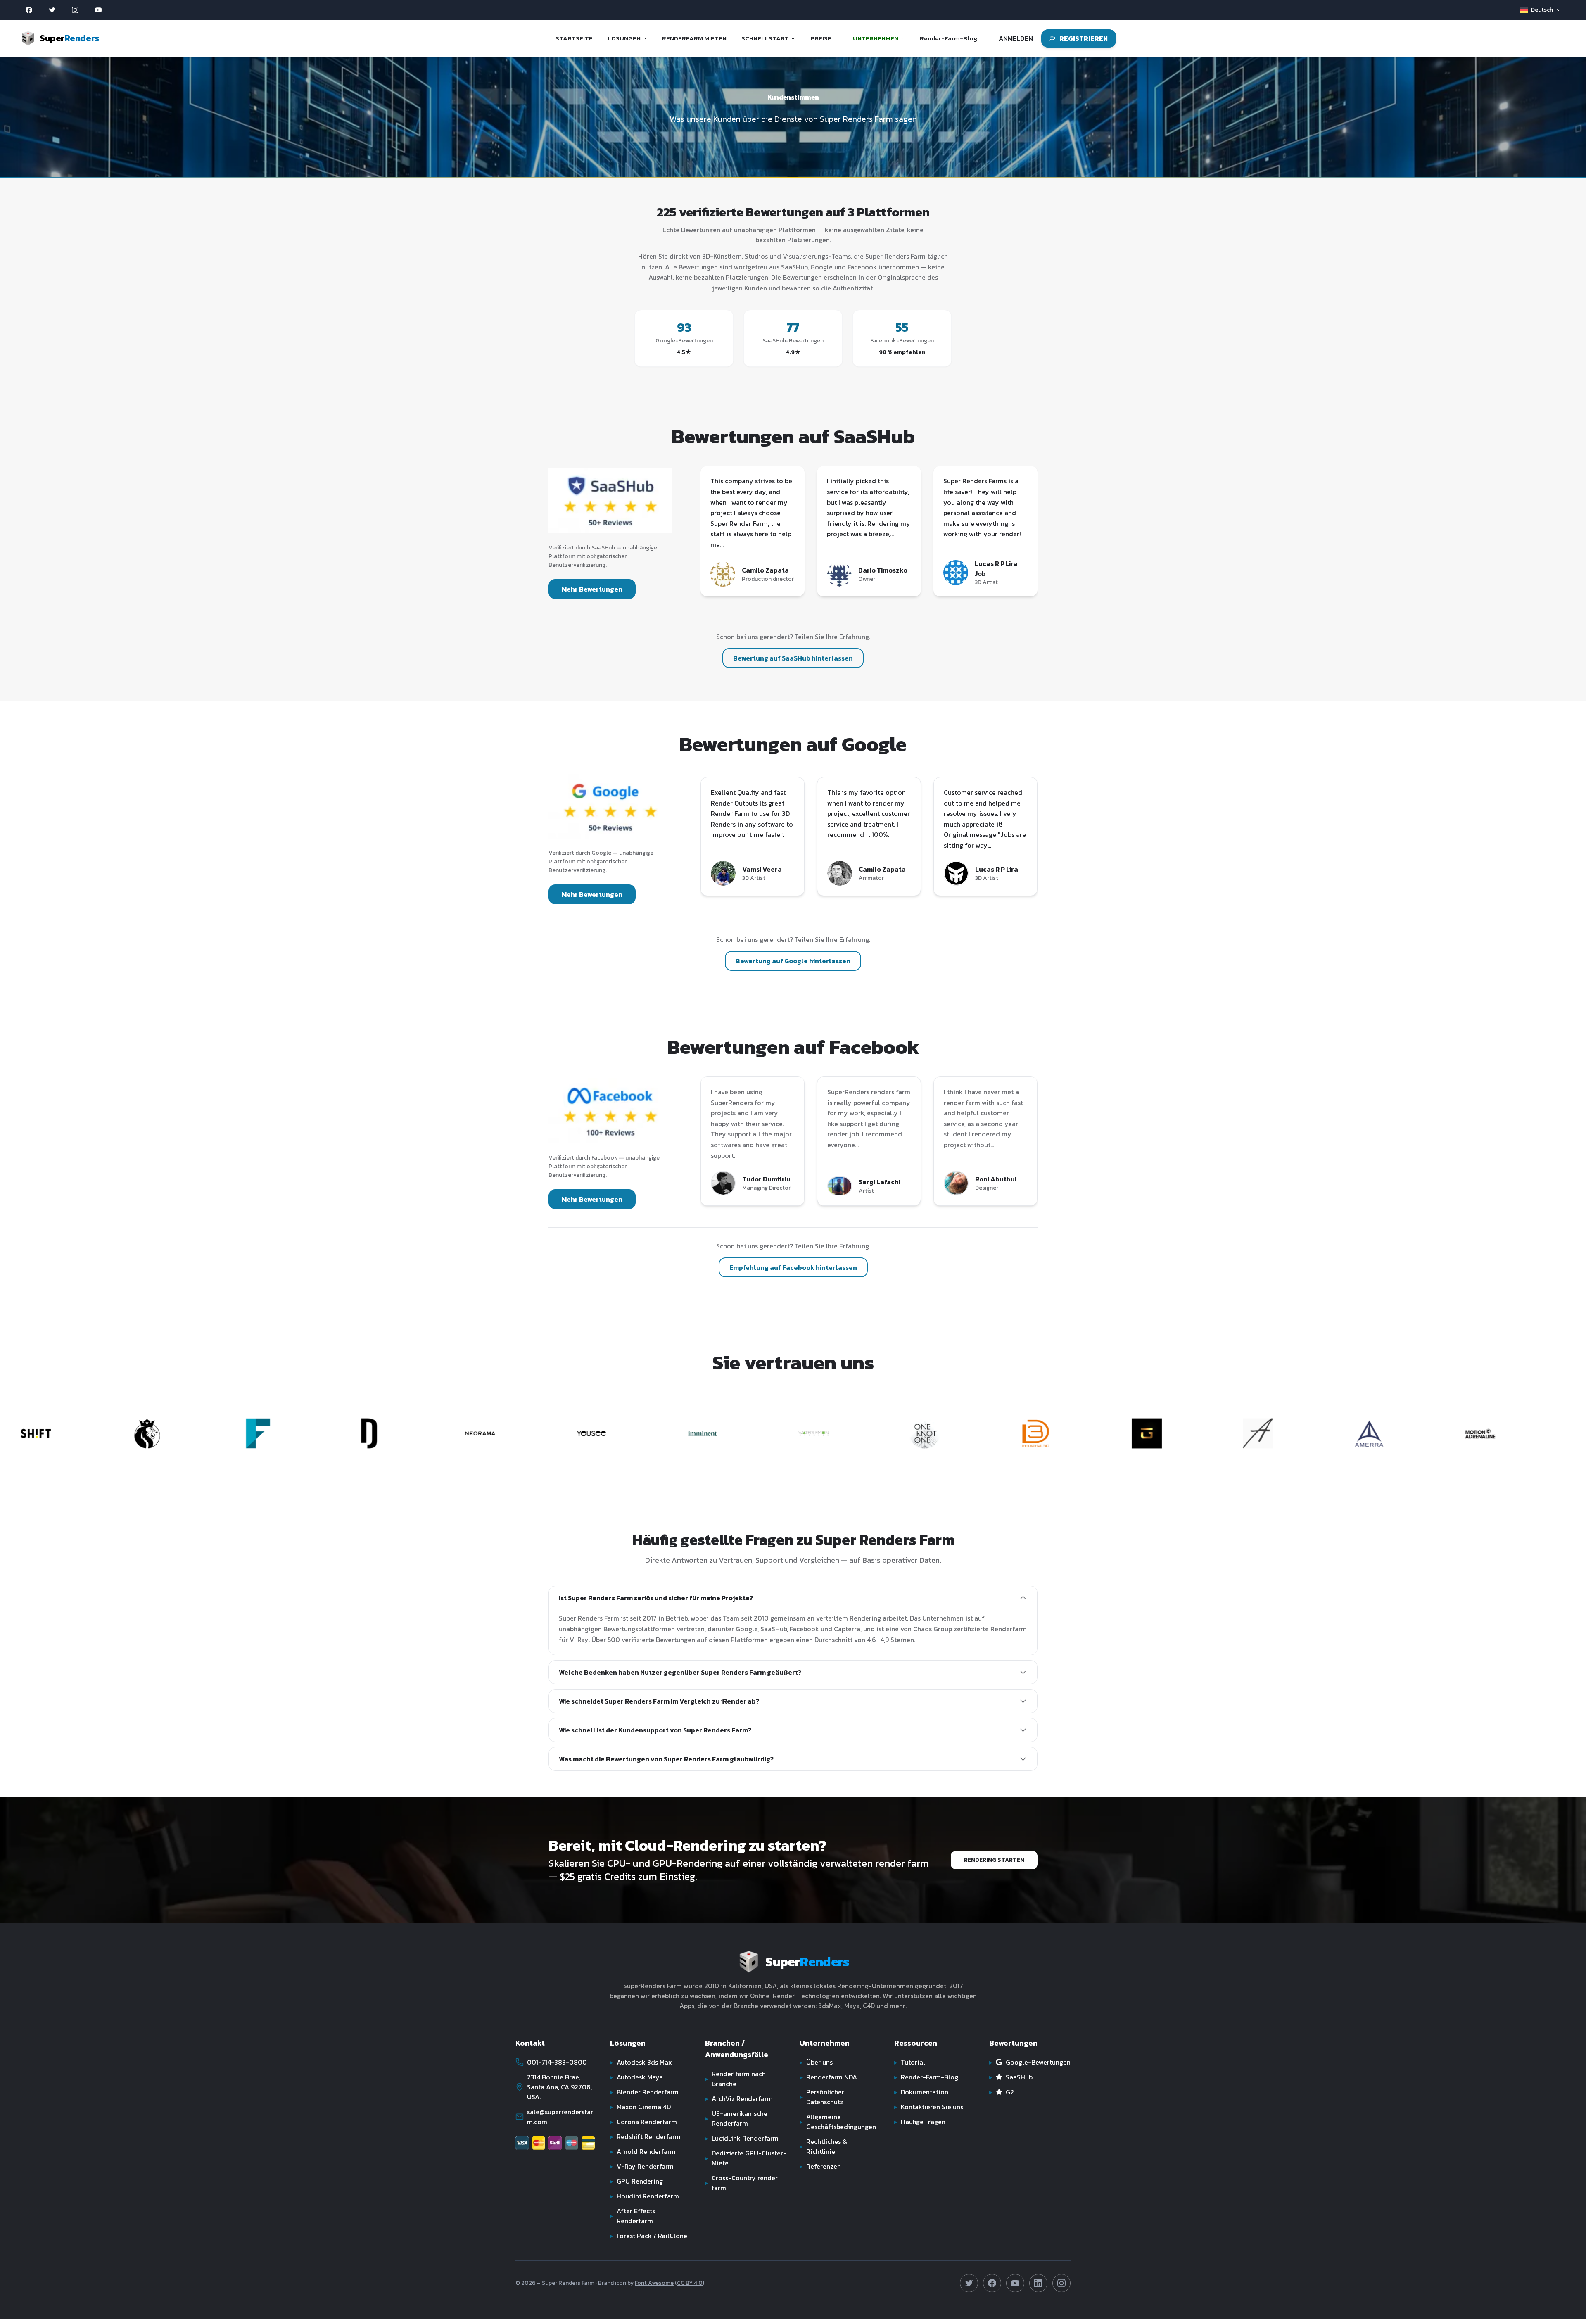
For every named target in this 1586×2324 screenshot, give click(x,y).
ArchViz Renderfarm (739, 2098)
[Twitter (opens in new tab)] (52, 10)
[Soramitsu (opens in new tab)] (1408, 1433)
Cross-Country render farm (741, 2183)
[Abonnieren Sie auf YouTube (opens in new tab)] (1015, 2283)
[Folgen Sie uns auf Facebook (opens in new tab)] (992, 2283)
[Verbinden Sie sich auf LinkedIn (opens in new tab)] (1038, 2283)
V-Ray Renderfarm (642, 2166)
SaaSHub (1011, 2077)
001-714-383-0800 (557, 2062)
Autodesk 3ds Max (641, 2062)
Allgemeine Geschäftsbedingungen (838, 2122)
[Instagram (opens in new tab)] (75, 10)
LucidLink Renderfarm (742, 2138)
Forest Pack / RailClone (649, 2236)
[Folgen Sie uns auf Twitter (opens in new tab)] (969, 2283)
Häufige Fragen (920, 2122)
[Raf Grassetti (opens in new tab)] (964, 1433)
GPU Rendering (636, 2181)
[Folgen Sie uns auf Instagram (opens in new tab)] (1061, 2283)
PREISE (821, 38)
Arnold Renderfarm (643, 2151)
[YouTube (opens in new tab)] (98, 10)
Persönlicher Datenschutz (822, 2097)
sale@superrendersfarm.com (560, 2117)
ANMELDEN (1016, 38)
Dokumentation (921, 2092)
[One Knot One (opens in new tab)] (742, 1433)
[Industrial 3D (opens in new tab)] (853, 1433)
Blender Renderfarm (644, 2092)
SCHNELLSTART (765, 38)
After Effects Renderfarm (633, 2216)
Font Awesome (654, 2283)
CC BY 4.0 (690, 2283)
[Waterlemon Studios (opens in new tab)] (630, 1433)
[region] (869, 533)
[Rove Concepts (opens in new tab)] (1519, 1433)
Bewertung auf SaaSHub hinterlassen (793, 658)
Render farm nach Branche (735, 2079)
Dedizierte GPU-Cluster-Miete (746, 2158)
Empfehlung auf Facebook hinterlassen (793, 1267)
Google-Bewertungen (1030, 2062)
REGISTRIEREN (1084, 38)
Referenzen (820, 2166)
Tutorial (910, 2062)
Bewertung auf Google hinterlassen (793, 961)
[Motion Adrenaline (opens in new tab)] (1297, 1433)
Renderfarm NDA (828, 2077)
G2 (1002, 2092)
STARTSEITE (574, 38)
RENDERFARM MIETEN (694, 38)
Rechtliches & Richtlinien (823, 2146)
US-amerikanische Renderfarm (736, 2118)
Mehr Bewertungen (592, 589)
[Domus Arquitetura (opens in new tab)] (186, 1433)
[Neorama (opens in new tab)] (297, 1433)
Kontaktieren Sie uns (929, 2107)
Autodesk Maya (636, 2077)
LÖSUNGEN (624, 38)
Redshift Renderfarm (645, 2136)
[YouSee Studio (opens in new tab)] (408, 1433)
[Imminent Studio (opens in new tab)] (519, 1433)
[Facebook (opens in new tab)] (29, 10)
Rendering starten (994, 1860)
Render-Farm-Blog (949, 38)
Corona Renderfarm (643, 2122)
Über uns (816, 2062)
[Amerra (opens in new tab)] (1186, 1433)
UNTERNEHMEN (876, 38)
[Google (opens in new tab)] (610, 806)
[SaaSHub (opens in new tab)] (610, 501)
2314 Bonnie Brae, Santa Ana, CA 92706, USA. (559, 2087)
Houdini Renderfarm (645, 2196)
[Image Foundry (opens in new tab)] (75, 1433)
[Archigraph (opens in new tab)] (1075, 1433)
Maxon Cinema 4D (640, 2107)
